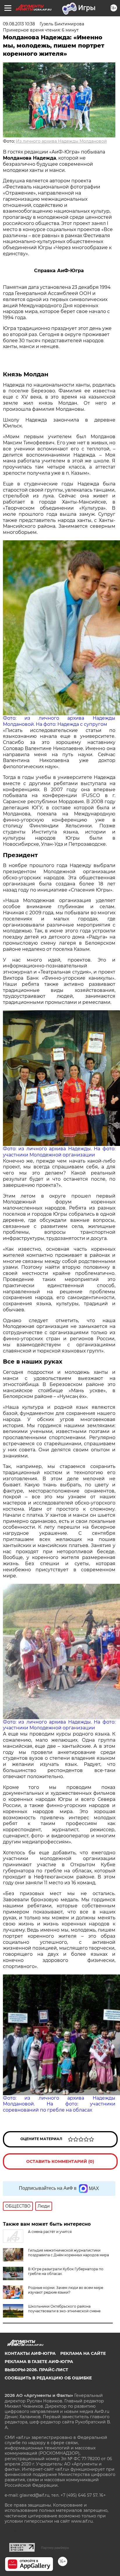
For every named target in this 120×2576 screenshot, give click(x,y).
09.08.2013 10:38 (19, 24)
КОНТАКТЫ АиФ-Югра (30, 2353)
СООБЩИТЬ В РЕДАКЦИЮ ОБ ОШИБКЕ (48, 2378)
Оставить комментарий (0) (60, 2161)
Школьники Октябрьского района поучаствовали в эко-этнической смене (64, 2309)
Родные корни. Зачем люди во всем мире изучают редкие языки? (66, 2290)
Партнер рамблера (55, 2548)
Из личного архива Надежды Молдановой (61, 141)
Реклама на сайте (83, 2353)
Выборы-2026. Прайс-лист (36, 2370)
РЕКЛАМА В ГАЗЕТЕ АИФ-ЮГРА (39, 2362)
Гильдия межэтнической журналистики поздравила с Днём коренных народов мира (68, 2253)
